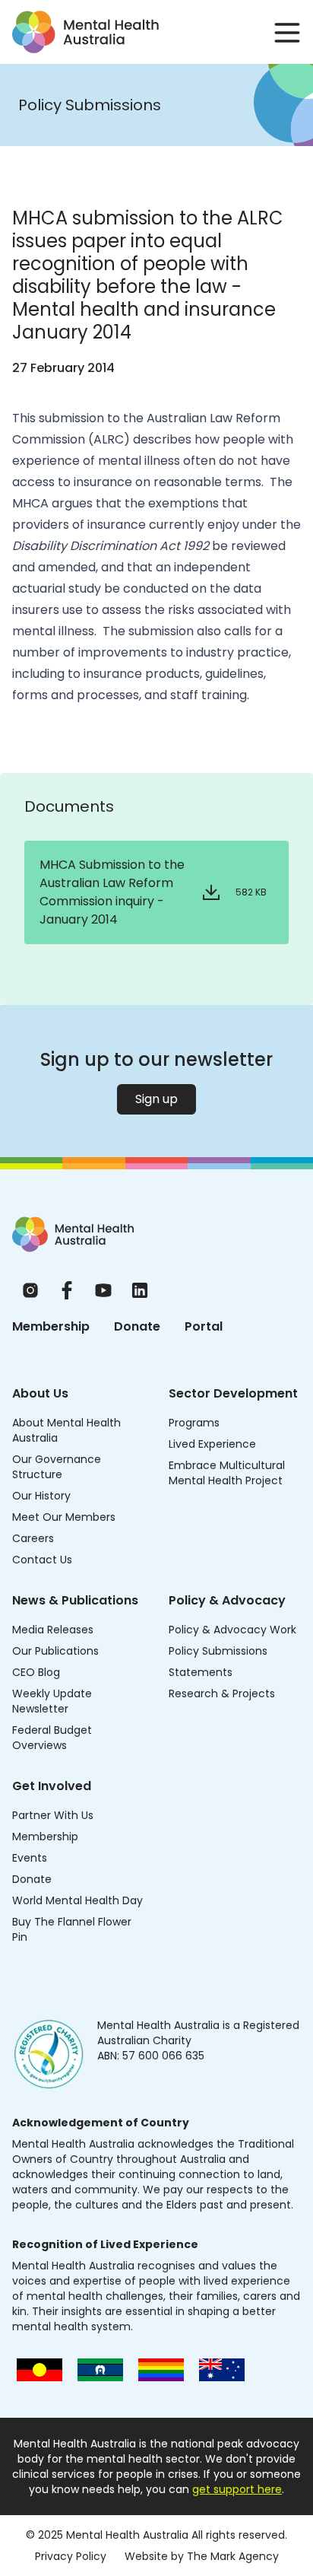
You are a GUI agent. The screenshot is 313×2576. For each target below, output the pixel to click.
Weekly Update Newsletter (52, 1701)
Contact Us (42, 1560)
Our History (41, 1496)
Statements (201, 1672)
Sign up (156, 1099)
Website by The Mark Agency (202, 2556)
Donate (137, 1326)
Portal (204, 1326)
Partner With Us (53, 1815)
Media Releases (53, 1630)
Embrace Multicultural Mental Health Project (227, 1473)
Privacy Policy (71, 2556)
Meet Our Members (64, 1517)
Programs (194, 1423)
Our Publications (55, 1651)
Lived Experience (212, 1444)
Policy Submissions (218, 1651)
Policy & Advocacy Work (232, 1630)
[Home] (73, 1234)
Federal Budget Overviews (52, 1738)
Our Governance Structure (57, 1467)
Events (30, 1858)
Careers (33, 1538)
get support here (237, 2489)
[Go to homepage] (85, 32)
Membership (51, 1326)
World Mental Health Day (77, 1900)
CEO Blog (36, 1672)
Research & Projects (222, 1693)
